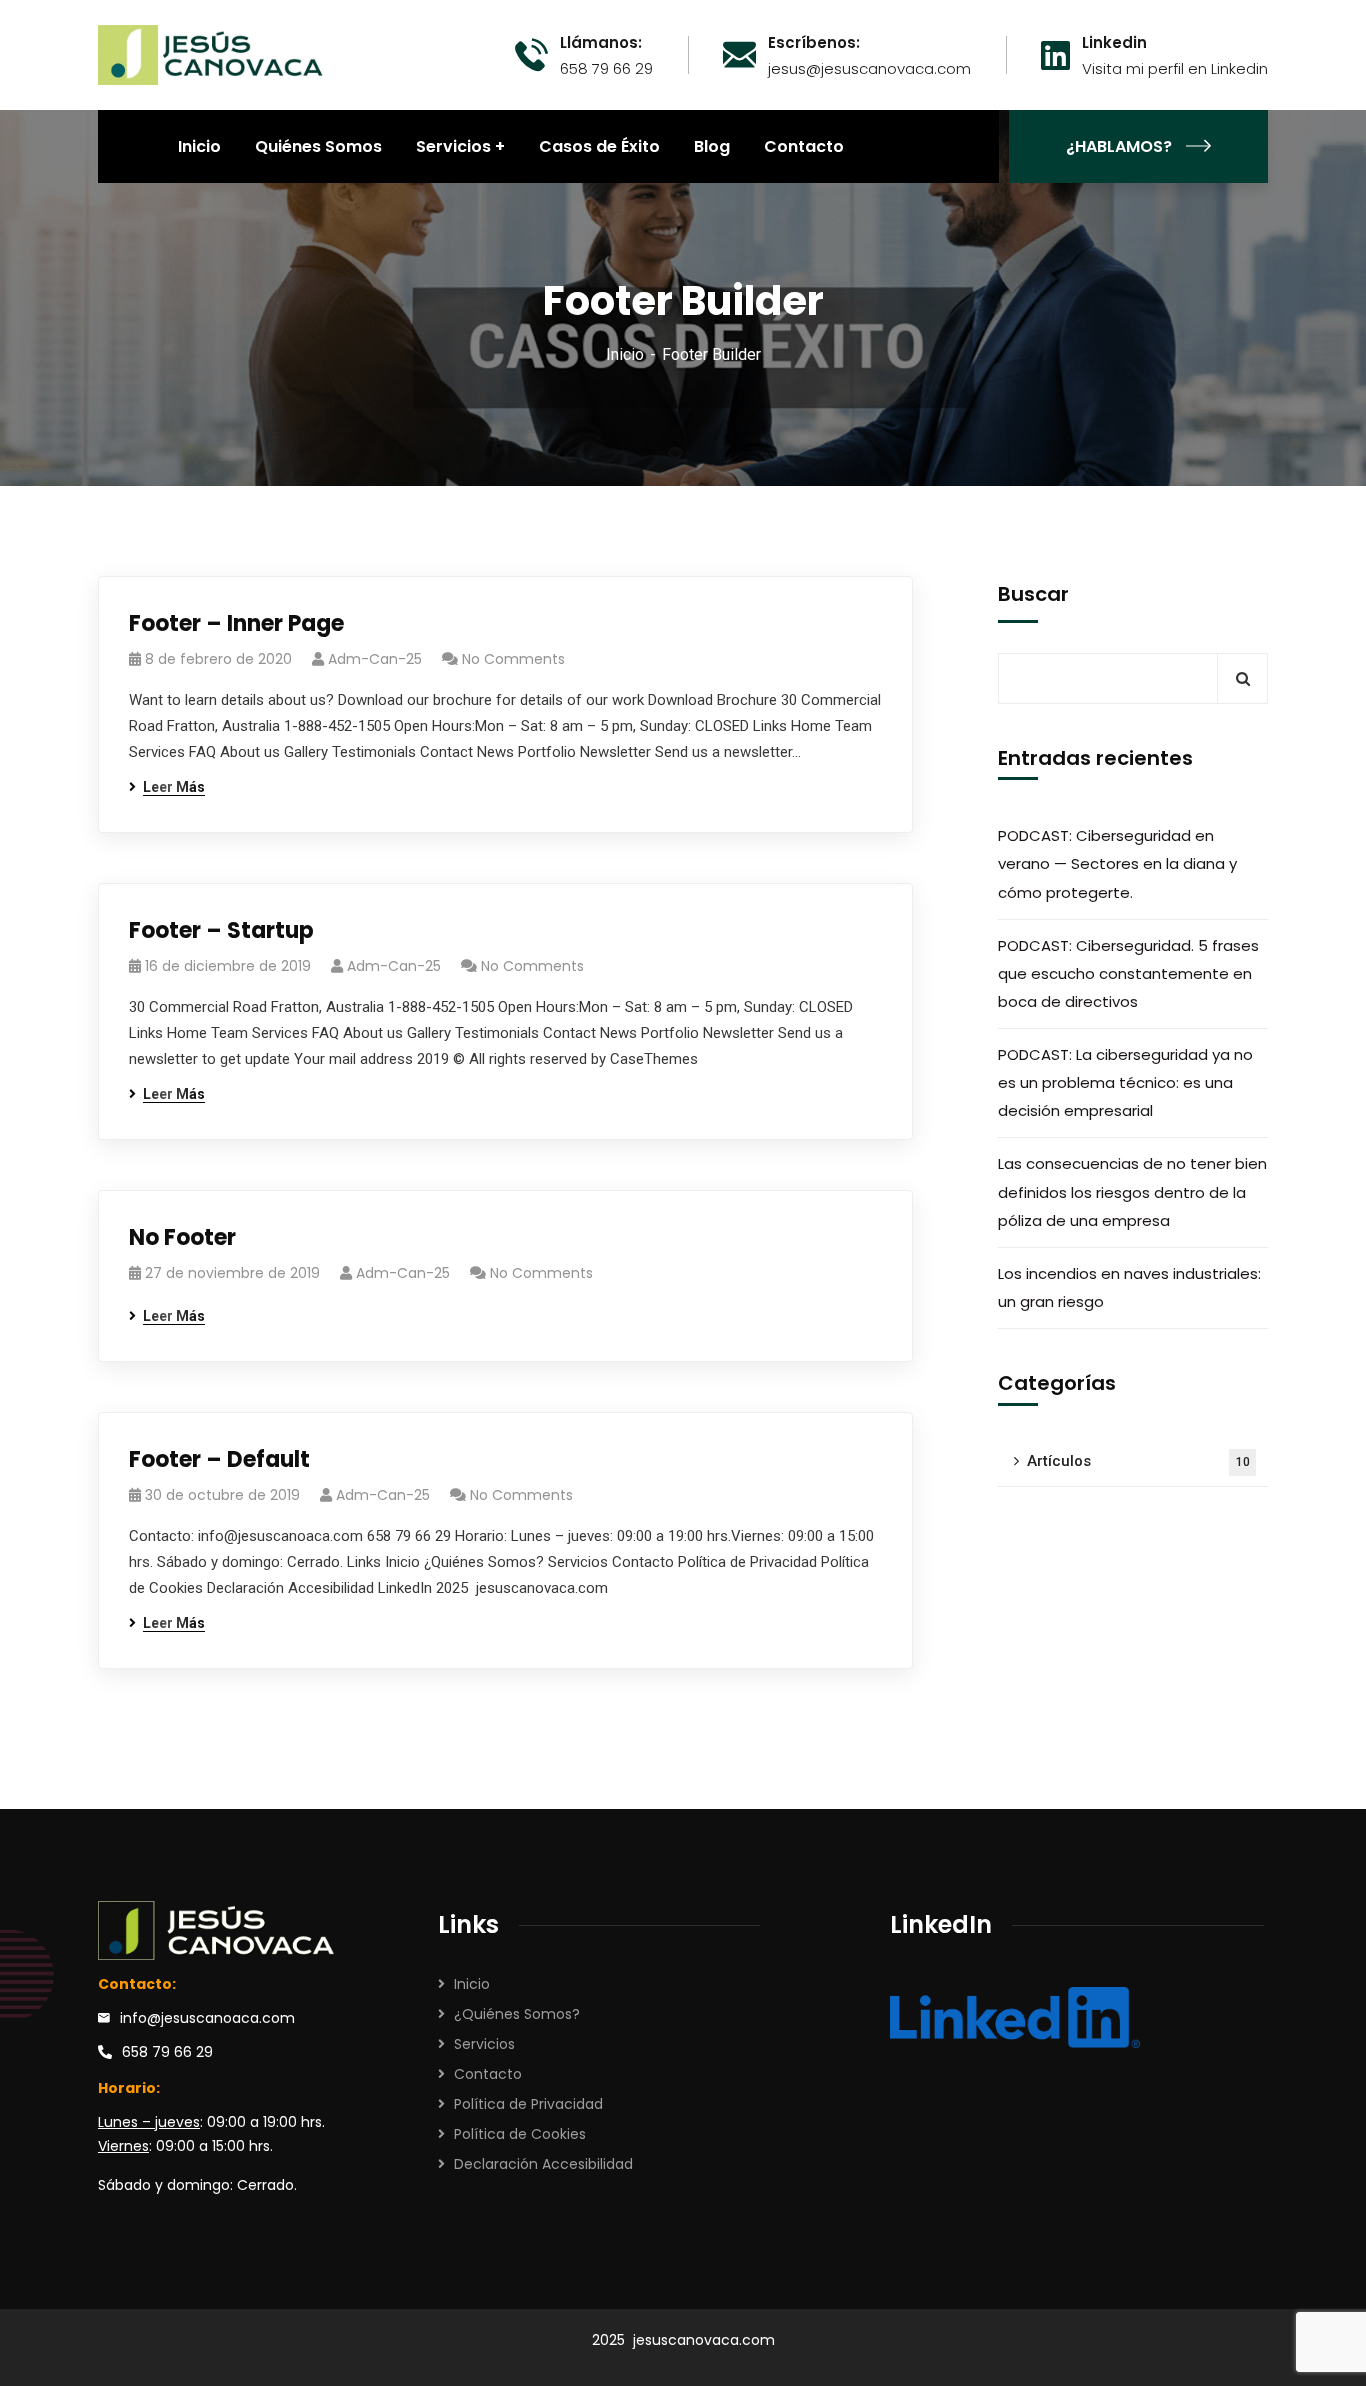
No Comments (513, 659)
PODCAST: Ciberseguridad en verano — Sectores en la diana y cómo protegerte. (1117, 864)
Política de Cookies (520, 2134)
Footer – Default (219, 1459)
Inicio (625, 354)
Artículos (1138, 1461)
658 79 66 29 (167, 2052)
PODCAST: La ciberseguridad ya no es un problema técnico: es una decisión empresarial (1125, 1082)
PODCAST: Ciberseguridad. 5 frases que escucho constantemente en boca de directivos (1128, 973)
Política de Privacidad (528, 2104)
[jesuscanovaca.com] (212, 53)
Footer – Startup (221, 930)
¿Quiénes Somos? (517, 2014)
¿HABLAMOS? (1119, 146)
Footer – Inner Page (236, 623)
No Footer (182, 1237)
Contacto (488, 2074)
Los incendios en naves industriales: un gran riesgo (1129, 1287)
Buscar (1033, 594)
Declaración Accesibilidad (543, 2164)
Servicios (484, 2044)
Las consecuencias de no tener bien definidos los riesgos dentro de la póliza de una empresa (1132, 1192)
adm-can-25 (375, 659)
